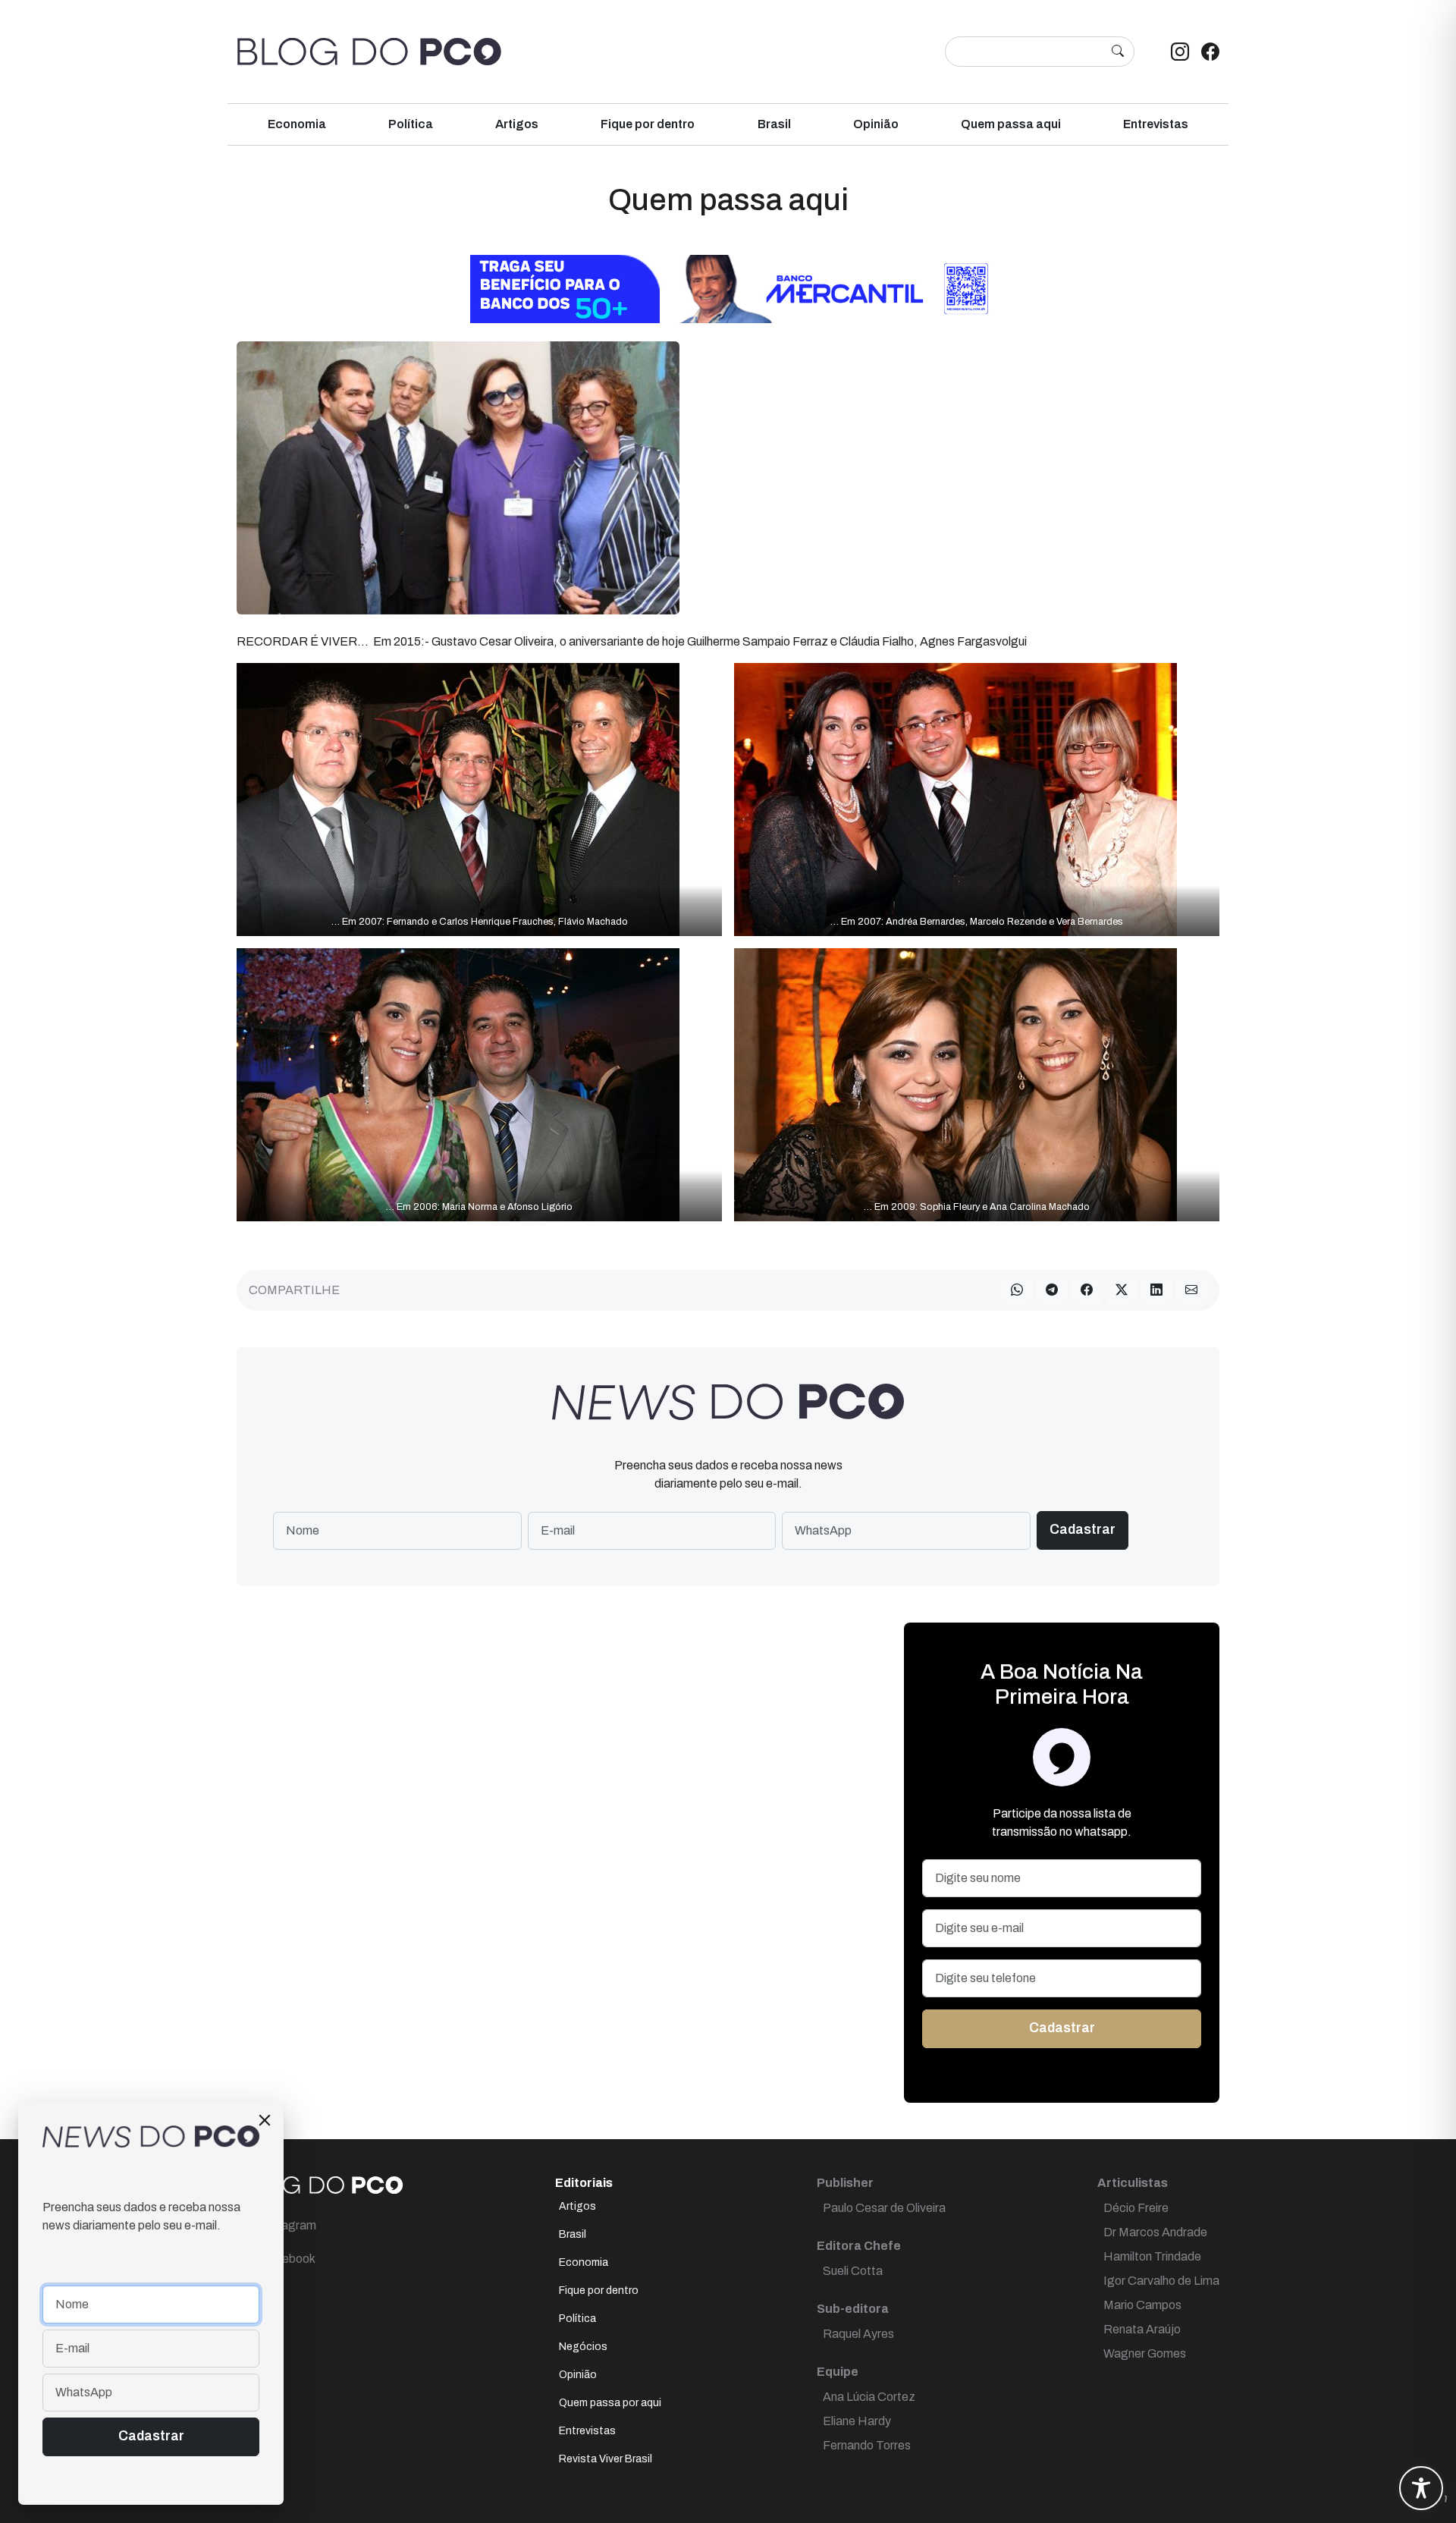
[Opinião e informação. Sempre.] (369, 52)
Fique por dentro (648, 124)
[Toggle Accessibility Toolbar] (1421, 2488)
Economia (297, 124)
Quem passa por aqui (610, 2403)
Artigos (517, 124)
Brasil (774, 124)
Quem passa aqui (1011, 124)
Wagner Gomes (1145, 2353)
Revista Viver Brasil (606, 2459)
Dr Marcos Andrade (1155, 2232)
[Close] (265, 2120)
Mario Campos (1142, 2305)
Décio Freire (1136, 2208)
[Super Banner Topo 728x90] (728, 288)
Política (411, 124)
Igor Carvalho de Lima (1161, 2281)
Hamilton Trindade (1152, 2256)
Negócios (583, 2347)
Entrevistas (1156, 124)
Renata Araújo (1142, 2329)
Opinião (876, 124)
